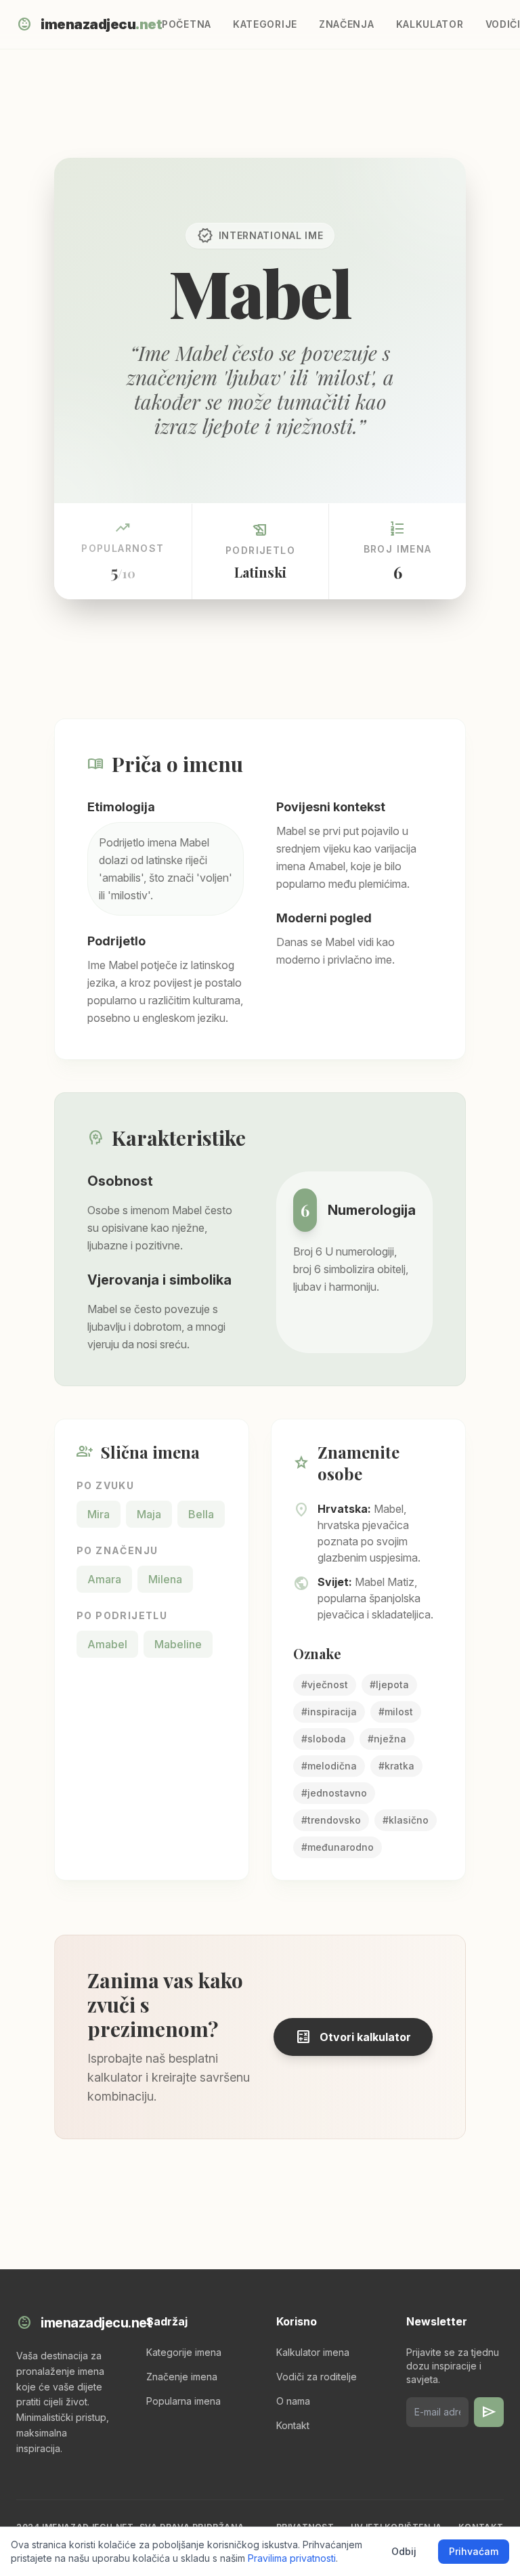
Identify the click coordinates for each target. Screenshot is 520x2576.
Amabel (107, 1644)
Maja (149, 1514)
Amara (104, 1579)
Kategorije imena (184, 2352)
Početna (187, 24)
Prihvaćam (474, 2551)
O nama (293, 2401)
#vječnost (325, 1684)
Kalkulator (430, 24)
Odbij (404, 2551)
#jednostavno (334, 1793)
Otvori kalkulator (353, 2037)
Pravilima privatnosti (292, 2558)
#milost (396, 1712)
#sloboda (324, 1739)
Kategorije (265, 24)
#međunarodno (338, 1847)
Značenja (347, 24)
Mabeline (178, 1644)
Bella (201, 1514)
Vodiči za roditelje (317, 2377)
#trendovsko (331, 1820)
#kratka (396, 1766)
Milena (165, 1579)
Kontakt (293, 2425)
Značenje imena (182, 2377)
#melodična (329, 1766)
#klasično (406, 1820)
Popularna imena (183, 2401)
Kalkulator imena (313, 2352)
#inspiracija (329, 1712)
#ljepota (389, 1684)
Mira (99, 1514)
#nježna (387, 1739)
